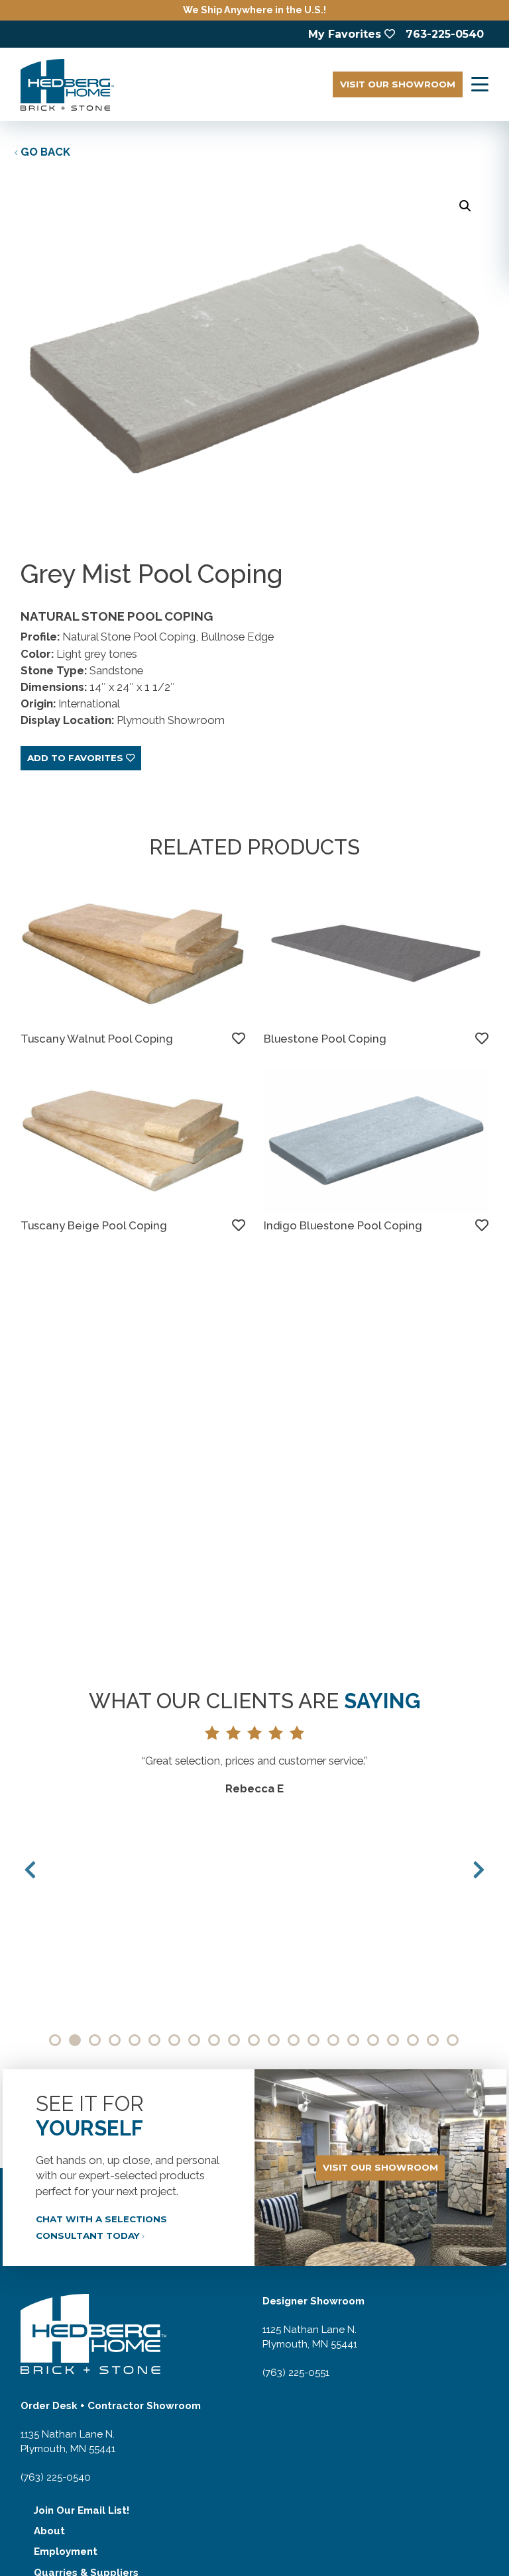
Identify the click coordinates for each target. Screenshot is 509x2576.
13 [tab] (294, 2040)
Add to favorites (75, 758)
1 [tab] (55, 2040)
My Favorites (345, 34)
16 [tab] (353, 2040)
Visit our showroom (380, 2167)
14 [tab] (313, 2040)
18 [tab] (393, 2040)
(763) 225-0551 (296, 2373)
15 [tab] (333, 2040)
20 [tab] (433, 2040)
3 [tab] (95, 2040)
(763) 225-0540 (56, 2477)
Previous (30, 1870)
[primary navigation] (480, 84)
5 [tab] (135, 2040)
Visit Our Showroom (398, 84)
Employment (66, 2551)
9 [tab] (214, 2040)
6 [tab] (154, 2040)
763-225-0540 (445, 34)
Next (479, 1870)
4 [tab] (115, 2040)
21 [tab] (453, 2040)
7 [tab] (174, 2040)
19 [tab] (413, 2040)
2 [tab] (75, 2040)
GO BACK (45, 152)
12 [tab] (274, 2040)
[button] (465, 206)
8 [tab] (194, 2040)
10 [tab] (234, 2040)
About (49, 2531)
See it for (90, 2116)
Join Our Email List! (82, 2510)
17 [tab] (373, 2040)
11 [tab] (254, 2040)
